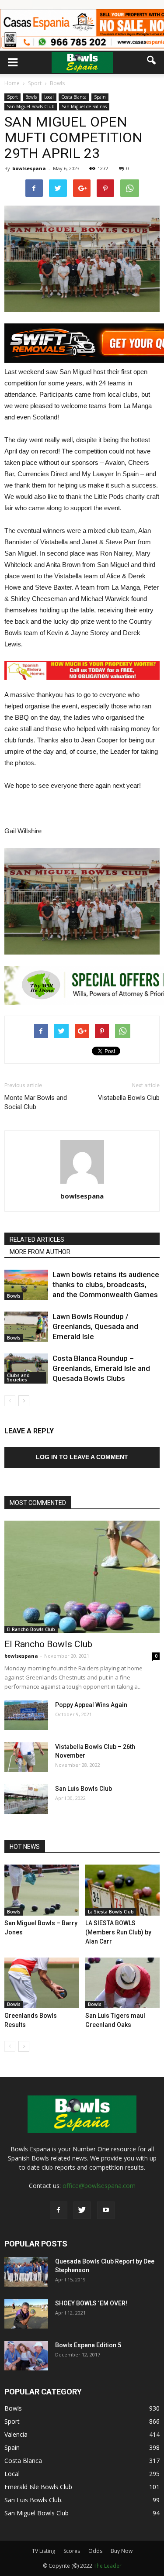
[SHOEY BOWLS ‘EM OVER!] (26, 2314)
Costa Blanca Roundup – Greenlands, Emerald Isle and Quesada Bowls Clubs (101, 1368)
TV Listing (44, 2551)
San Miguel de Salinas (84, 106)
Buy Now (122, 2551)
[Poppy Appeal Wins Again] (26, 1716)
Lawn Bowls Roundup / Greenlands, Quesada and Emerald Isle (95, 1326)
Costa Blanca (74, 97)
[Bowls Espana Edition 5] (26, 2356)
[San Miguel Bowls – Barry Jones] (42, 1890)
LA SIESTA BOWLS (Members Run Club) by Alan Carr (118, 1932)
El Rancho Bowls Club (31, 1629)
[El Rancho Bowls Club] (82, 1577)
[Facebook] (59, 2210)
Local (49, 97)
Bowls (31, 97)
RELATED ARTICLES (37, 1240)
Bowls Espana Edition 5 (88, 2345)
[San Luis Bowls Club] (26, 1799)
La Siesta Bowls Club (111, 1912)
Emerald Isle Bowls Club (38, 2487)
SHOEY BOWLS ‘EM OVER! (91, 2303)
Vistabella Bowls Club (129, 1098)
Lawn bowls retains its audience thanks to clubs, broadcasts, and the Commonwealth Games (106, 1285)
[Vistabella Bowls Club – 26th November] (26, 1757)
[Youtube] (106, 2210)
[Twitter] (82, 2210)
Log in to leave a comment (82, 1457)
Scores (72, 2551)
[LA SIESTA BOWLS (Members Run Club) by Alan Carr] (122, 1890)
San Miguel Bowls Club (31, 106)
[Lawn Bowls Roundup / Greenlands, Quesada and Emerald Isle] (26, 1327)
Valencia (16, 2434)
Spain (100, 97)
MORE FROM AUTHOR (40, 1252)
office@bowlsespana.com (99, 2186)
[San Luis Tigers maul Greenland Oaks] (122, 1983)
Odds (95, 2551)
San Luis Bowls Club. (34, 2500)
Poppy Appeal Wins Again (91, 1705)
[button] (152, 60)
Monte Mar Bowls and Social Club (36, 1102)
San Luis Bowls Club (84, 1789)
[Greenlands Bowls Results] (42, 1983)
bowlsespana (29, 168)
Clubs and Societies (18, 1377)
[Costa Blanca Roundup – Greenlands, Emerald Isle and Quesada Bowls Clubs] (26, 1369)
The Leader (108, 2566)
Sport (12, 97)
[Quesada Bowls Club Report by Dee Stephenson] (26, 2272)
